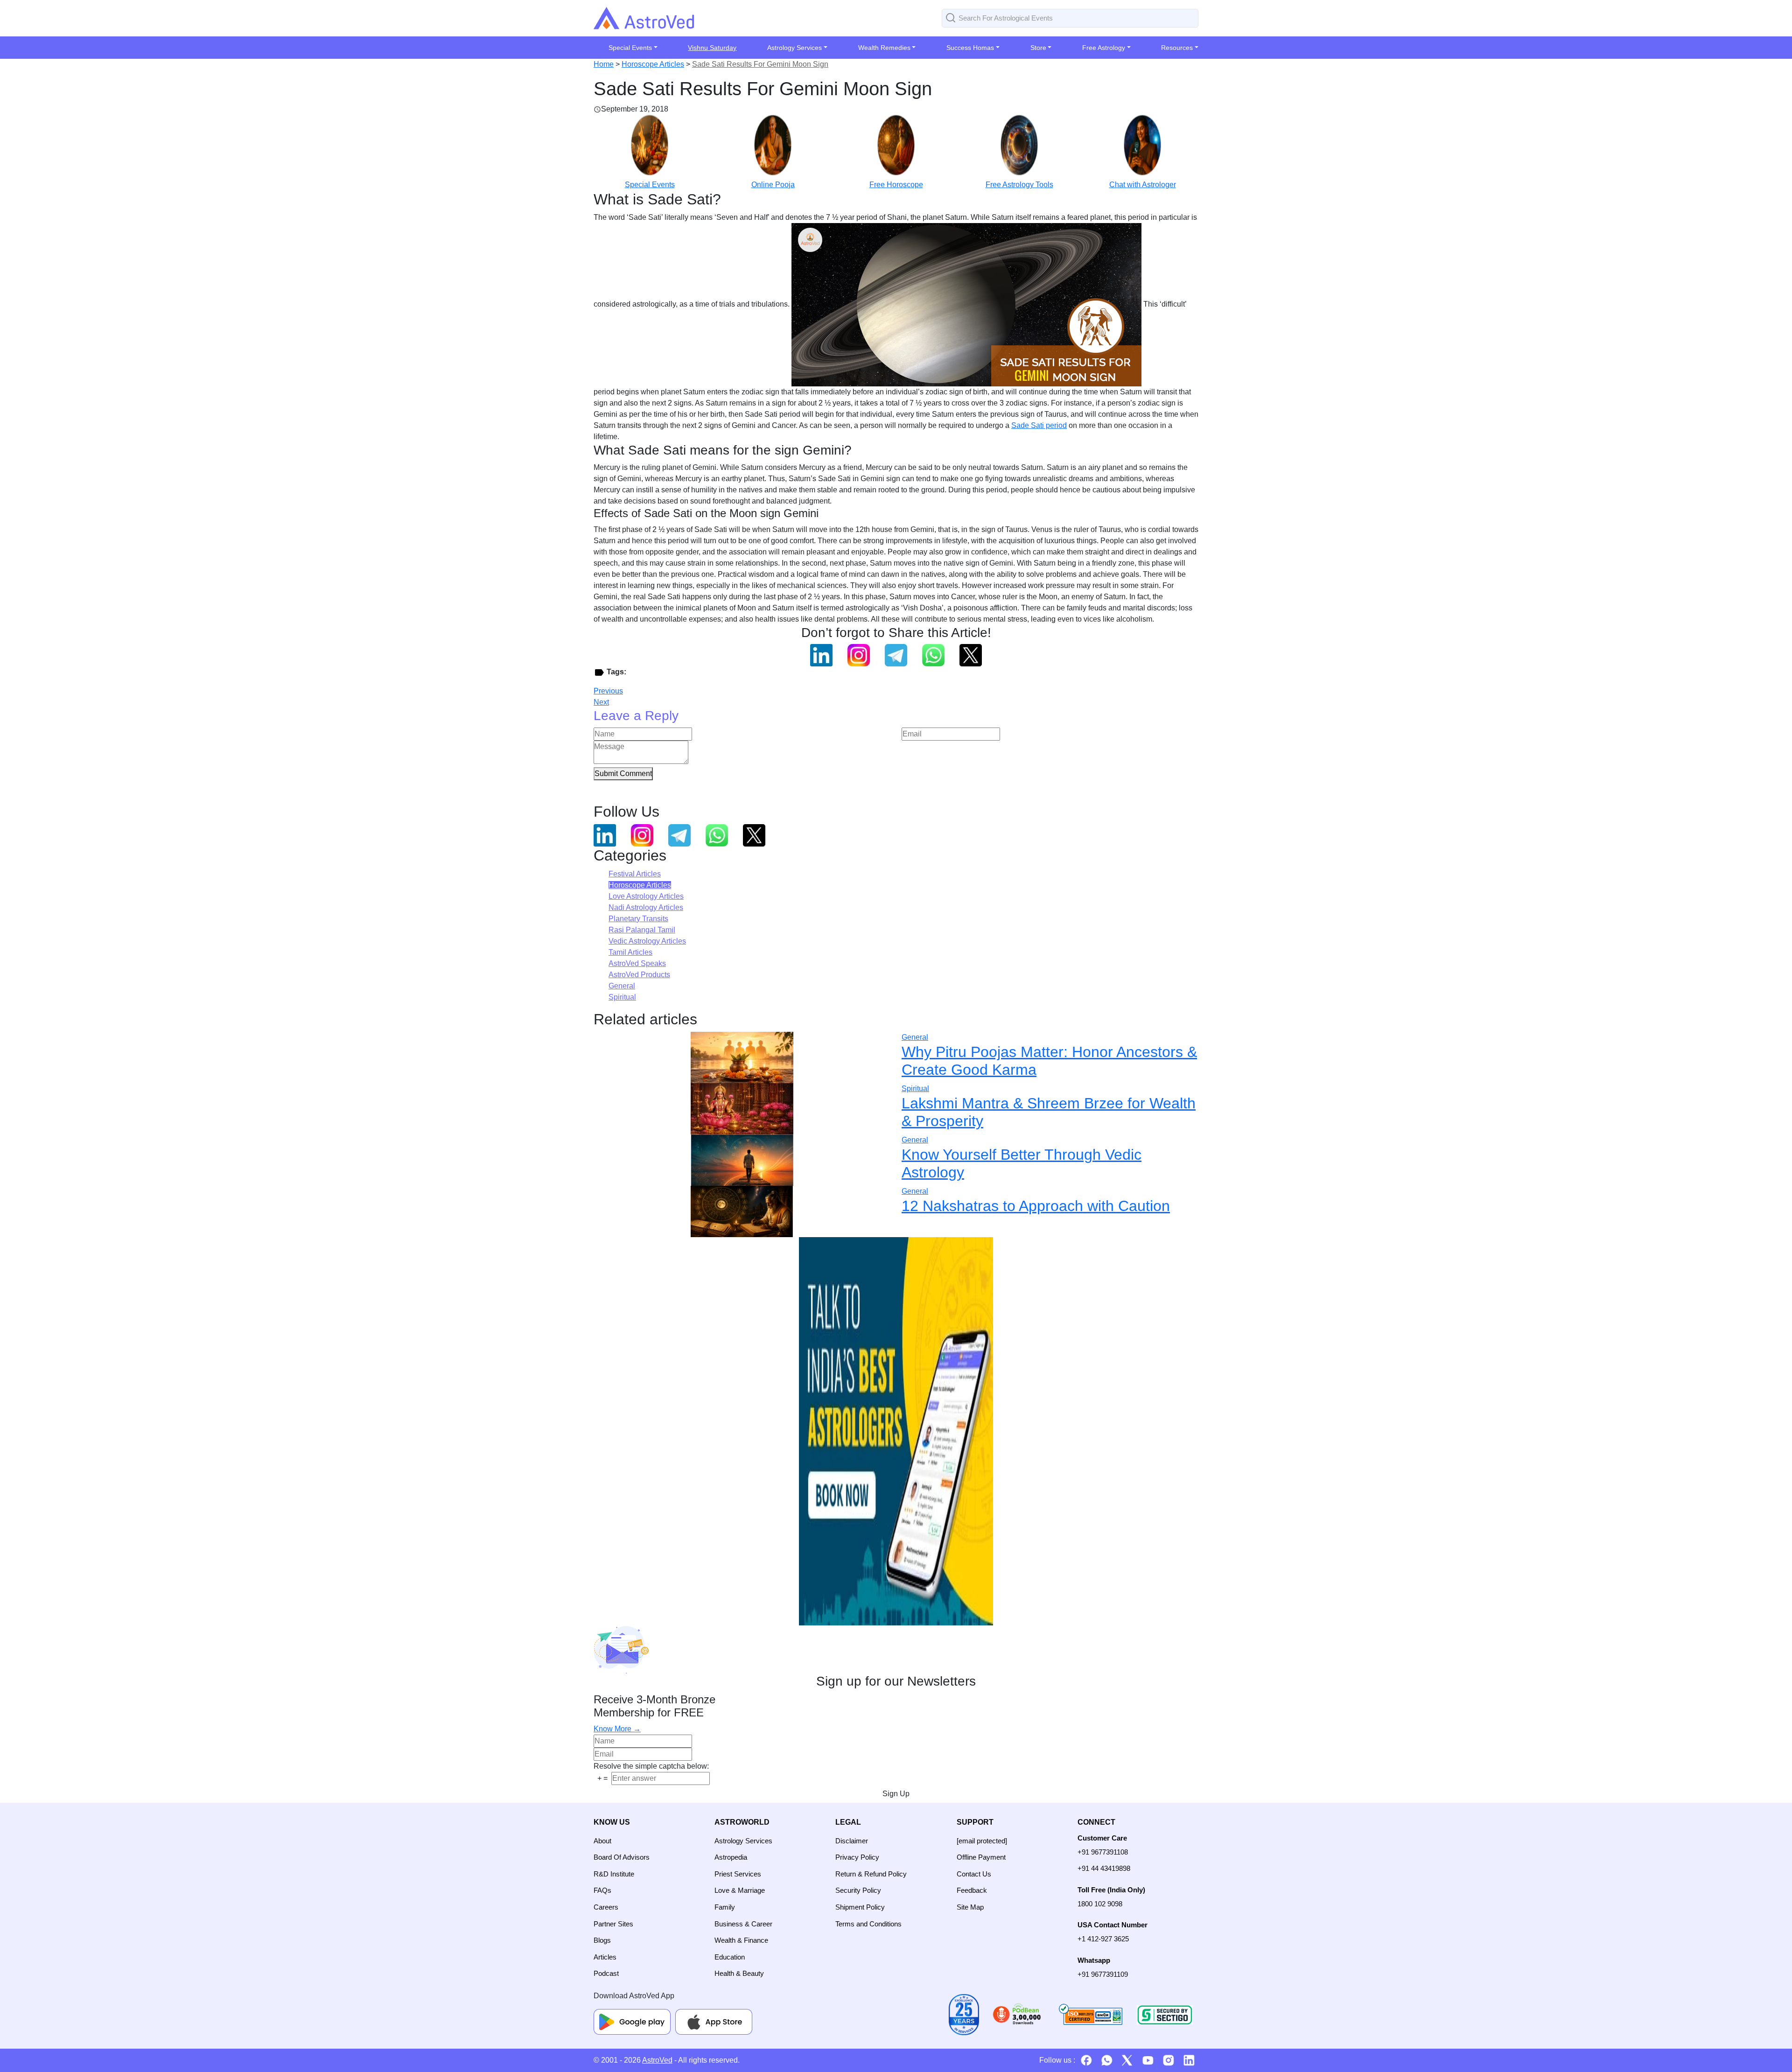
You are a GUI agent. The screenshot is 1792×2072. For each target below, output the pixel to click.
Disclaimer (852, 1841)
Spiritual (622, 997)
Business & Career (743, 1924)
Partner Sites (613, 1924)
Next (601, 702)
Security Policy (858, 1890)
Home (604, 64)
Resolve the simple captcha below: (651, 1766)
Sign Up (896, 1794)
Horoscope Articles (653, 64)
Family (725, 1907)
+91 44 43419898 (1104, 1868)
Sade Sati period (1039, 425)
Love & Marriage (740, 1890)
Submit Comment (623, 773)
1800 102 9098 (1100, 1904)
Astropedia (731, 1857)
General (622, 986)
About (602, 1841)
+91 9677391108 (1103, 1852)
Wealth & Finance (741, 1940)
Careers (606, 1907)
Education (730, 1957)
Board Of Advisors (622, 1857)
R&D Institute (614, 1874)
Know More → (617, 1729)
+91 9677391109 (1103, 1974)
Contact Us (974, 1874)
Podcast (606, 1973)
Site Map (970, 1907)
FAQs (602, 1890)
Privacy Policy (857, 1857)
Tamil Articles (630, 952)
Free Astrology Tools (1019, 185)
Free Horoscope (896, 185)
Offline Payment (981, 1857)
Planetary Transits (638, 919)
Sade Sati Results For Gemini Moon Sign (760, 64)
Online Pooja (773, 185)
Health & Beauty (739, 1973)
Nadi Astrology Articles (646, 907)
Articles (605, 1957)
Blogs (602, 1940)
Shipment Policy (860, 1907)
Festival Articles (635, 874)
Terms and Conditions (868, 1924)
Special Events (650, 185)
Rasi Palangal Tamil (642, 930)
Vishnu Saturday (712, 48)
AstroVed (657, 2060)
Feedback (972, 1890)
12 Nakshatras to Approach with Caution (1036, 1206)
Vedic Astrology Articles (647, 941)
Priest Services (738, 1874)
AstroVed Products (639, 975)
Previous (608, 691)
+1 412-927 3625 (1103, 1939)
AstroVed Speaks (637, 963)
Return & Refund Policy (871, 1874)
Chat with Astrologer (1143, 185)
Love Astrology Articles (646, 896)
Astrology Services (743, 1841)
